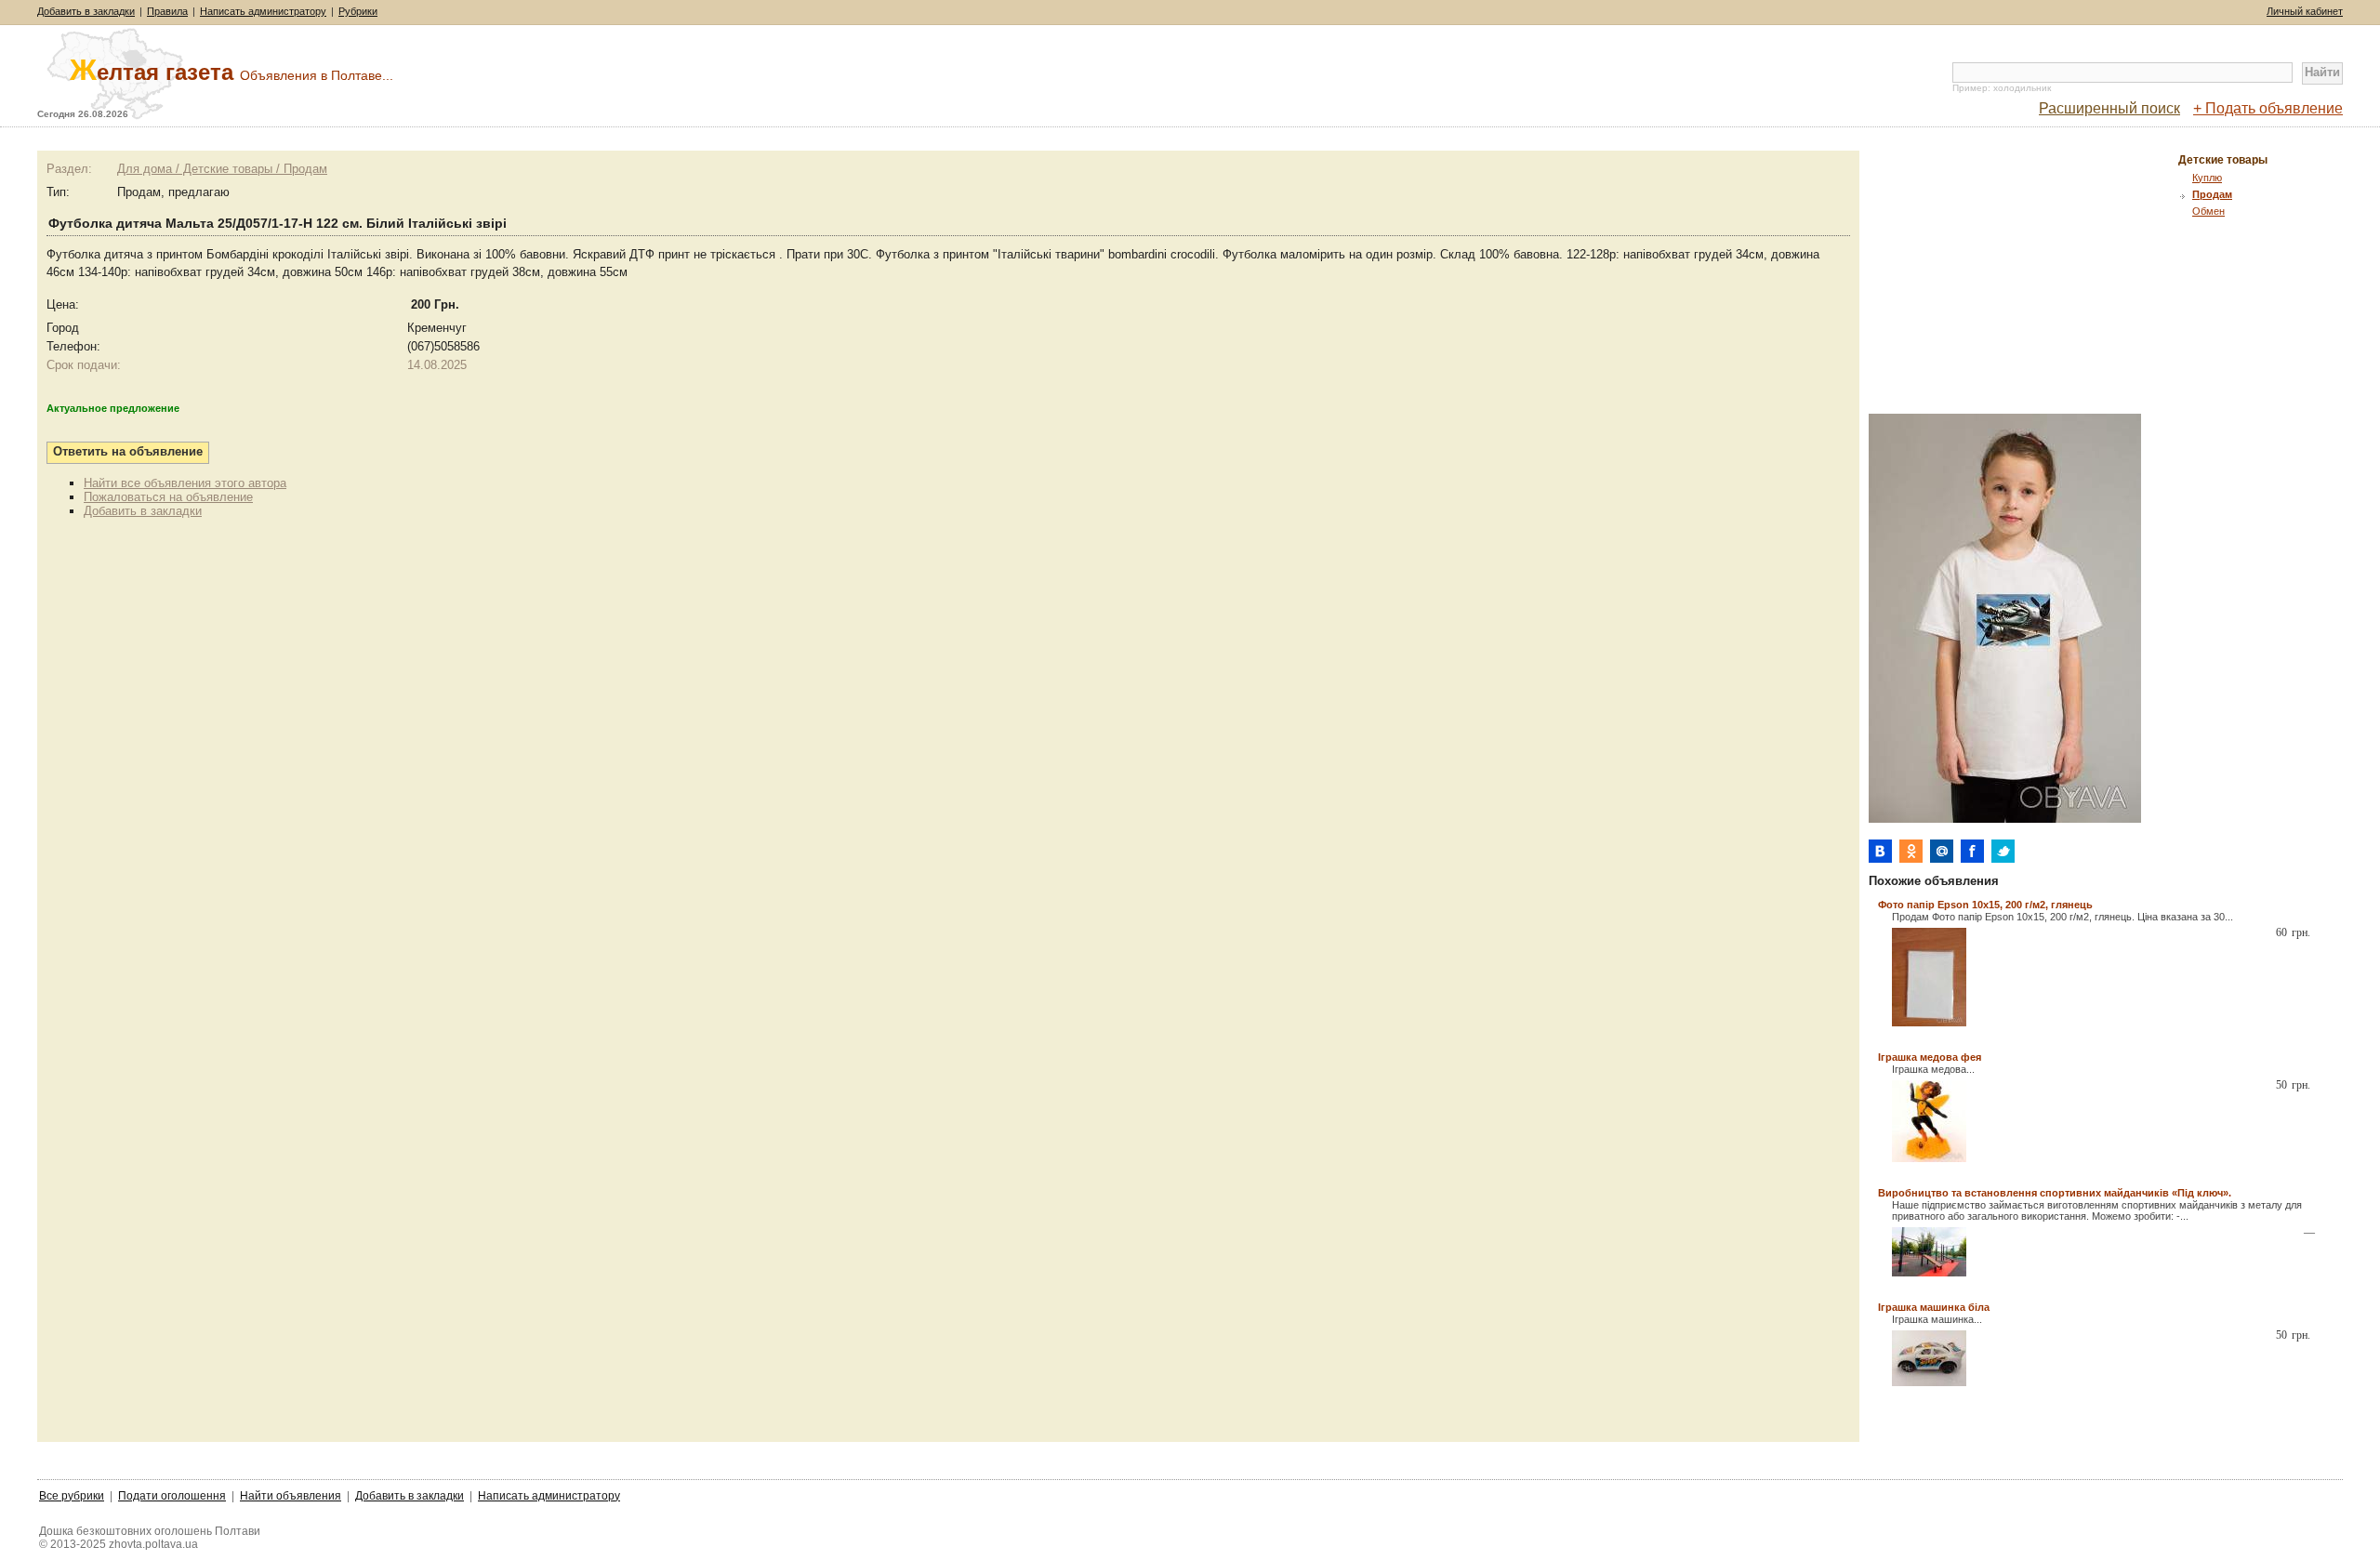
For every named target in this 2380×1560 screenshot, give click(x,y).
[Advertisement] (2025, 281)
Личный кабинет (2305, 11)
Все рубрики (72, 1496)
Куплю (2207, 178)
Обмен (2208, 211)
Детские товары (2223, 160)
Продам (2212, 194)
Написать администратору (263, 11)
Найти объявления (291, 1496)
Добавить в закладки (86, 11)
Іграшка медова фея (1930, 1057)
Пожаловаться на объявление (168, 497)
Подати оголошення (172, 1496)
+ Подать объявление (2268, 108)
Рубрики (358, 11)
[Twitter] (2003, 851)
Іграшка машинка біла (1934, 1307)
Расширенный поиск (2109, 108)
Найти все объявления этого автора (185, 483)
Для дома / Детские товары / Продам (222, 169)
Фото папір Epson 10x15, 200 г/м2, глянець (1985, 905)
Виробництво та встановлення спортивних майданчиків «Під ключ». (2055, 1193)
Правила (167, 11)
